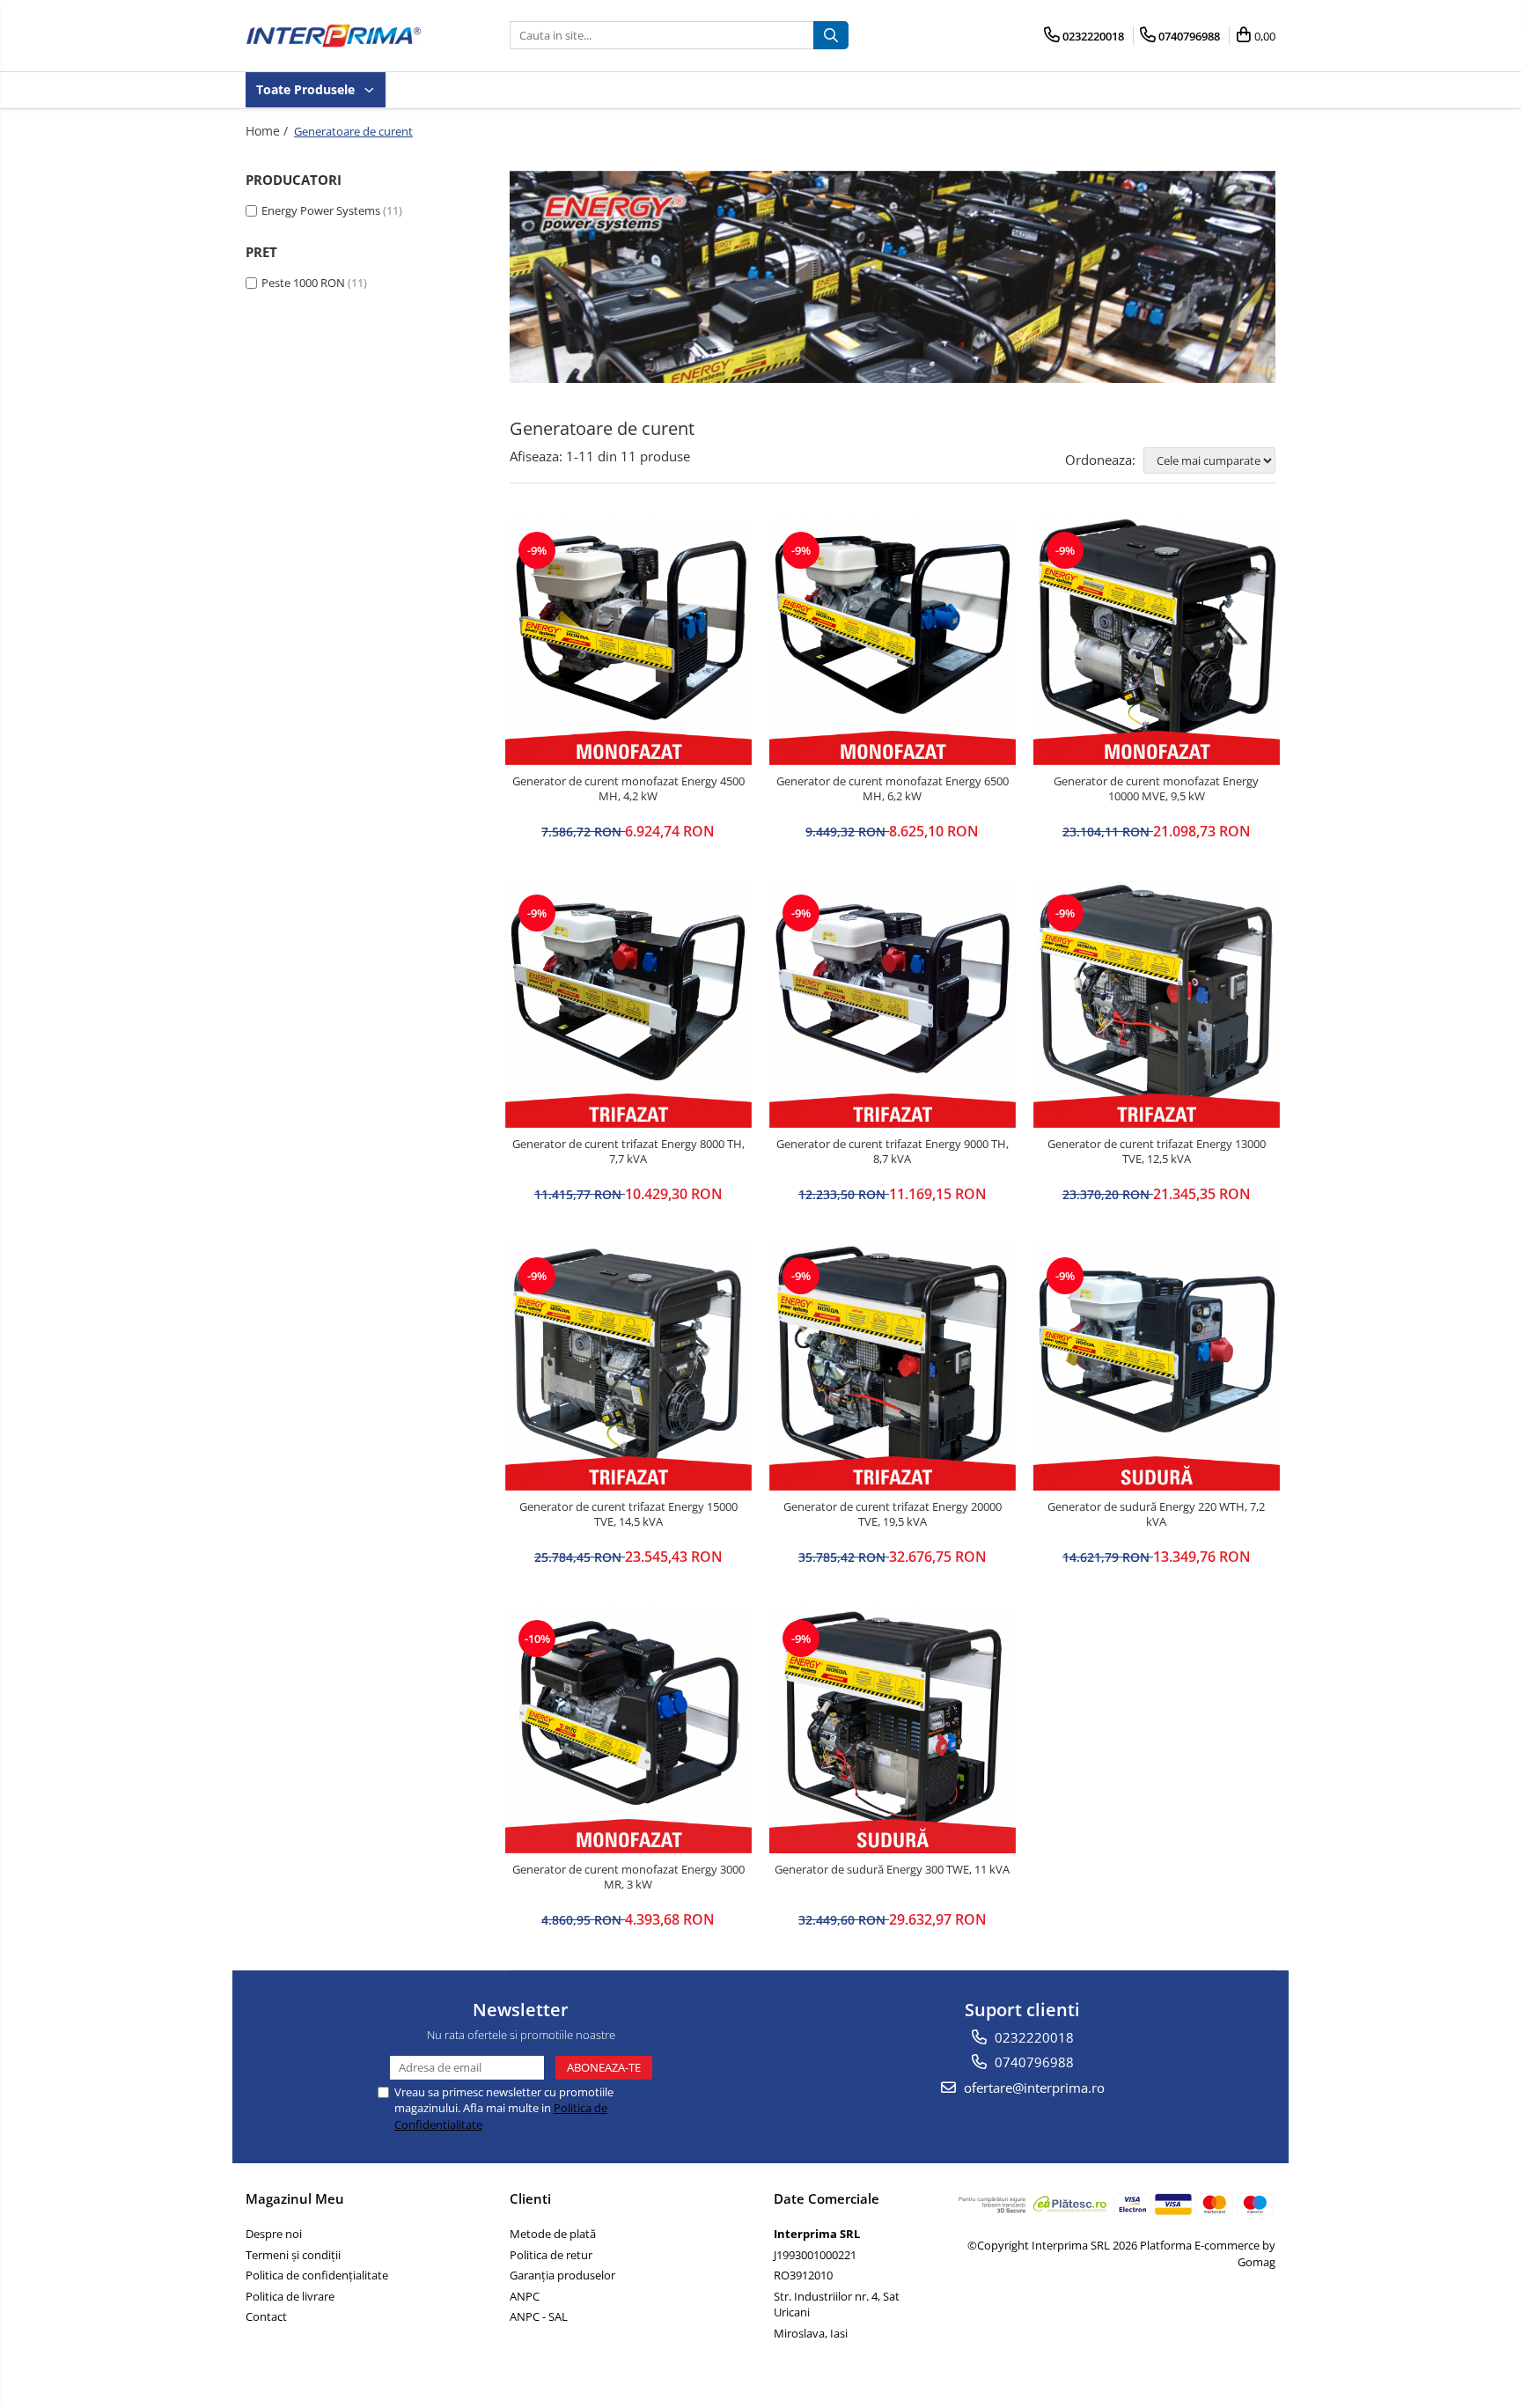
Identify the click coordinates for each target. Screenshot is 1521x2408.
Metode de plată (553, 2234)
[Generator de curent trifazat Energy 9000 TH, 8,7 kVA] (893, 1005)
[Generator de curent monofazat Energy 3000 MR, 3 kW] (628, 1730)
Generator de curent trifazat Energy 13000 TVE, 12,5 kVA (1157, 1152)
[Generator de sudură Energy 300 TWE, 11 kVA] (893, 1730)
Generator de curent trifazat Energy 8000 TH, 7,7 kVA (628, 1152)
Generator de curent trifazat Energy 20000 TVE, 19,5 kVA (893, 1514)
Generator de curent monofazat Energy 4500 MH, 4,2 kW (628, 789)
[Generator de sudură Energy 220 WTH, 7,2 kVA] (1157, 1367)
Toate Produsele (307, 89)
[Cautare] (831, 35)
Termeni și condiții (293, 2255)
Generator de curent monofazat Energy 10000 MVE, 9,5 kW (1156, 789)
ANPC (525, 2296)
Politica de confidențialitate (317, 2275)
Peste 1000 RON (303, 283)
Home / (268, 131)
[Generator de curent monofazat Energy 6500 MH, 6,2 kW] (893, 642)
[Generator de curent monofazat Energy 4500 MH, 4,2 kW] (628, 642)
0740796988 (1032, 2062)
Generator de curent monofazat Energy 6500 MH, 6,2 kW (893, 789)
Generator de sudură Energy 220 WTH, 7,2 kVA (1156, 1514)
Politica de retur (551, 2255)
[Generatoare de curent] (893, 277)
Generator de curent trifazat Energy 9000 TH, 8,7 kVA (893, 1152)
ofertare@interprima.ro (1032, 2088)
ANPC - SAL (539, 2316)
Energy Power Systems (321, 210)
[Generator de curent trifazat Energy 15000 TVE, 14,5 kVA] (628, 1367)
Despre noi (274, 2234)
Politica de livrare (290, 2296)
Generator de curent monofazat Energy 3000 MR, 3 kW (628, 1877)
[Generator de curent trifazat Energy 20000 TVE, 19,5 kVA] (893, 1367)
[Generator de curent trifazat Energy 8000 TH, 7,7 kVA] (628, 1005)
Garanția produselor (562, 2275)
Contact (266, 2316)
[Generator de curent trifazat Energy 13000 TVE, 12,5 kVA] (1157, 1005)
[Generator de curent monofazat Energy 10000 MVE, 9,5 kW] (1157, 642)
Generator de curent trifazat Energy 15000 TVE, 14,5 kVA (628, 1514)
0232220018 (1032, 2037)
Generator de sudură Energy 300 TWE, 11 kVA (892, 1870)
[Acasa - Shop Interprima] (334, 36)
